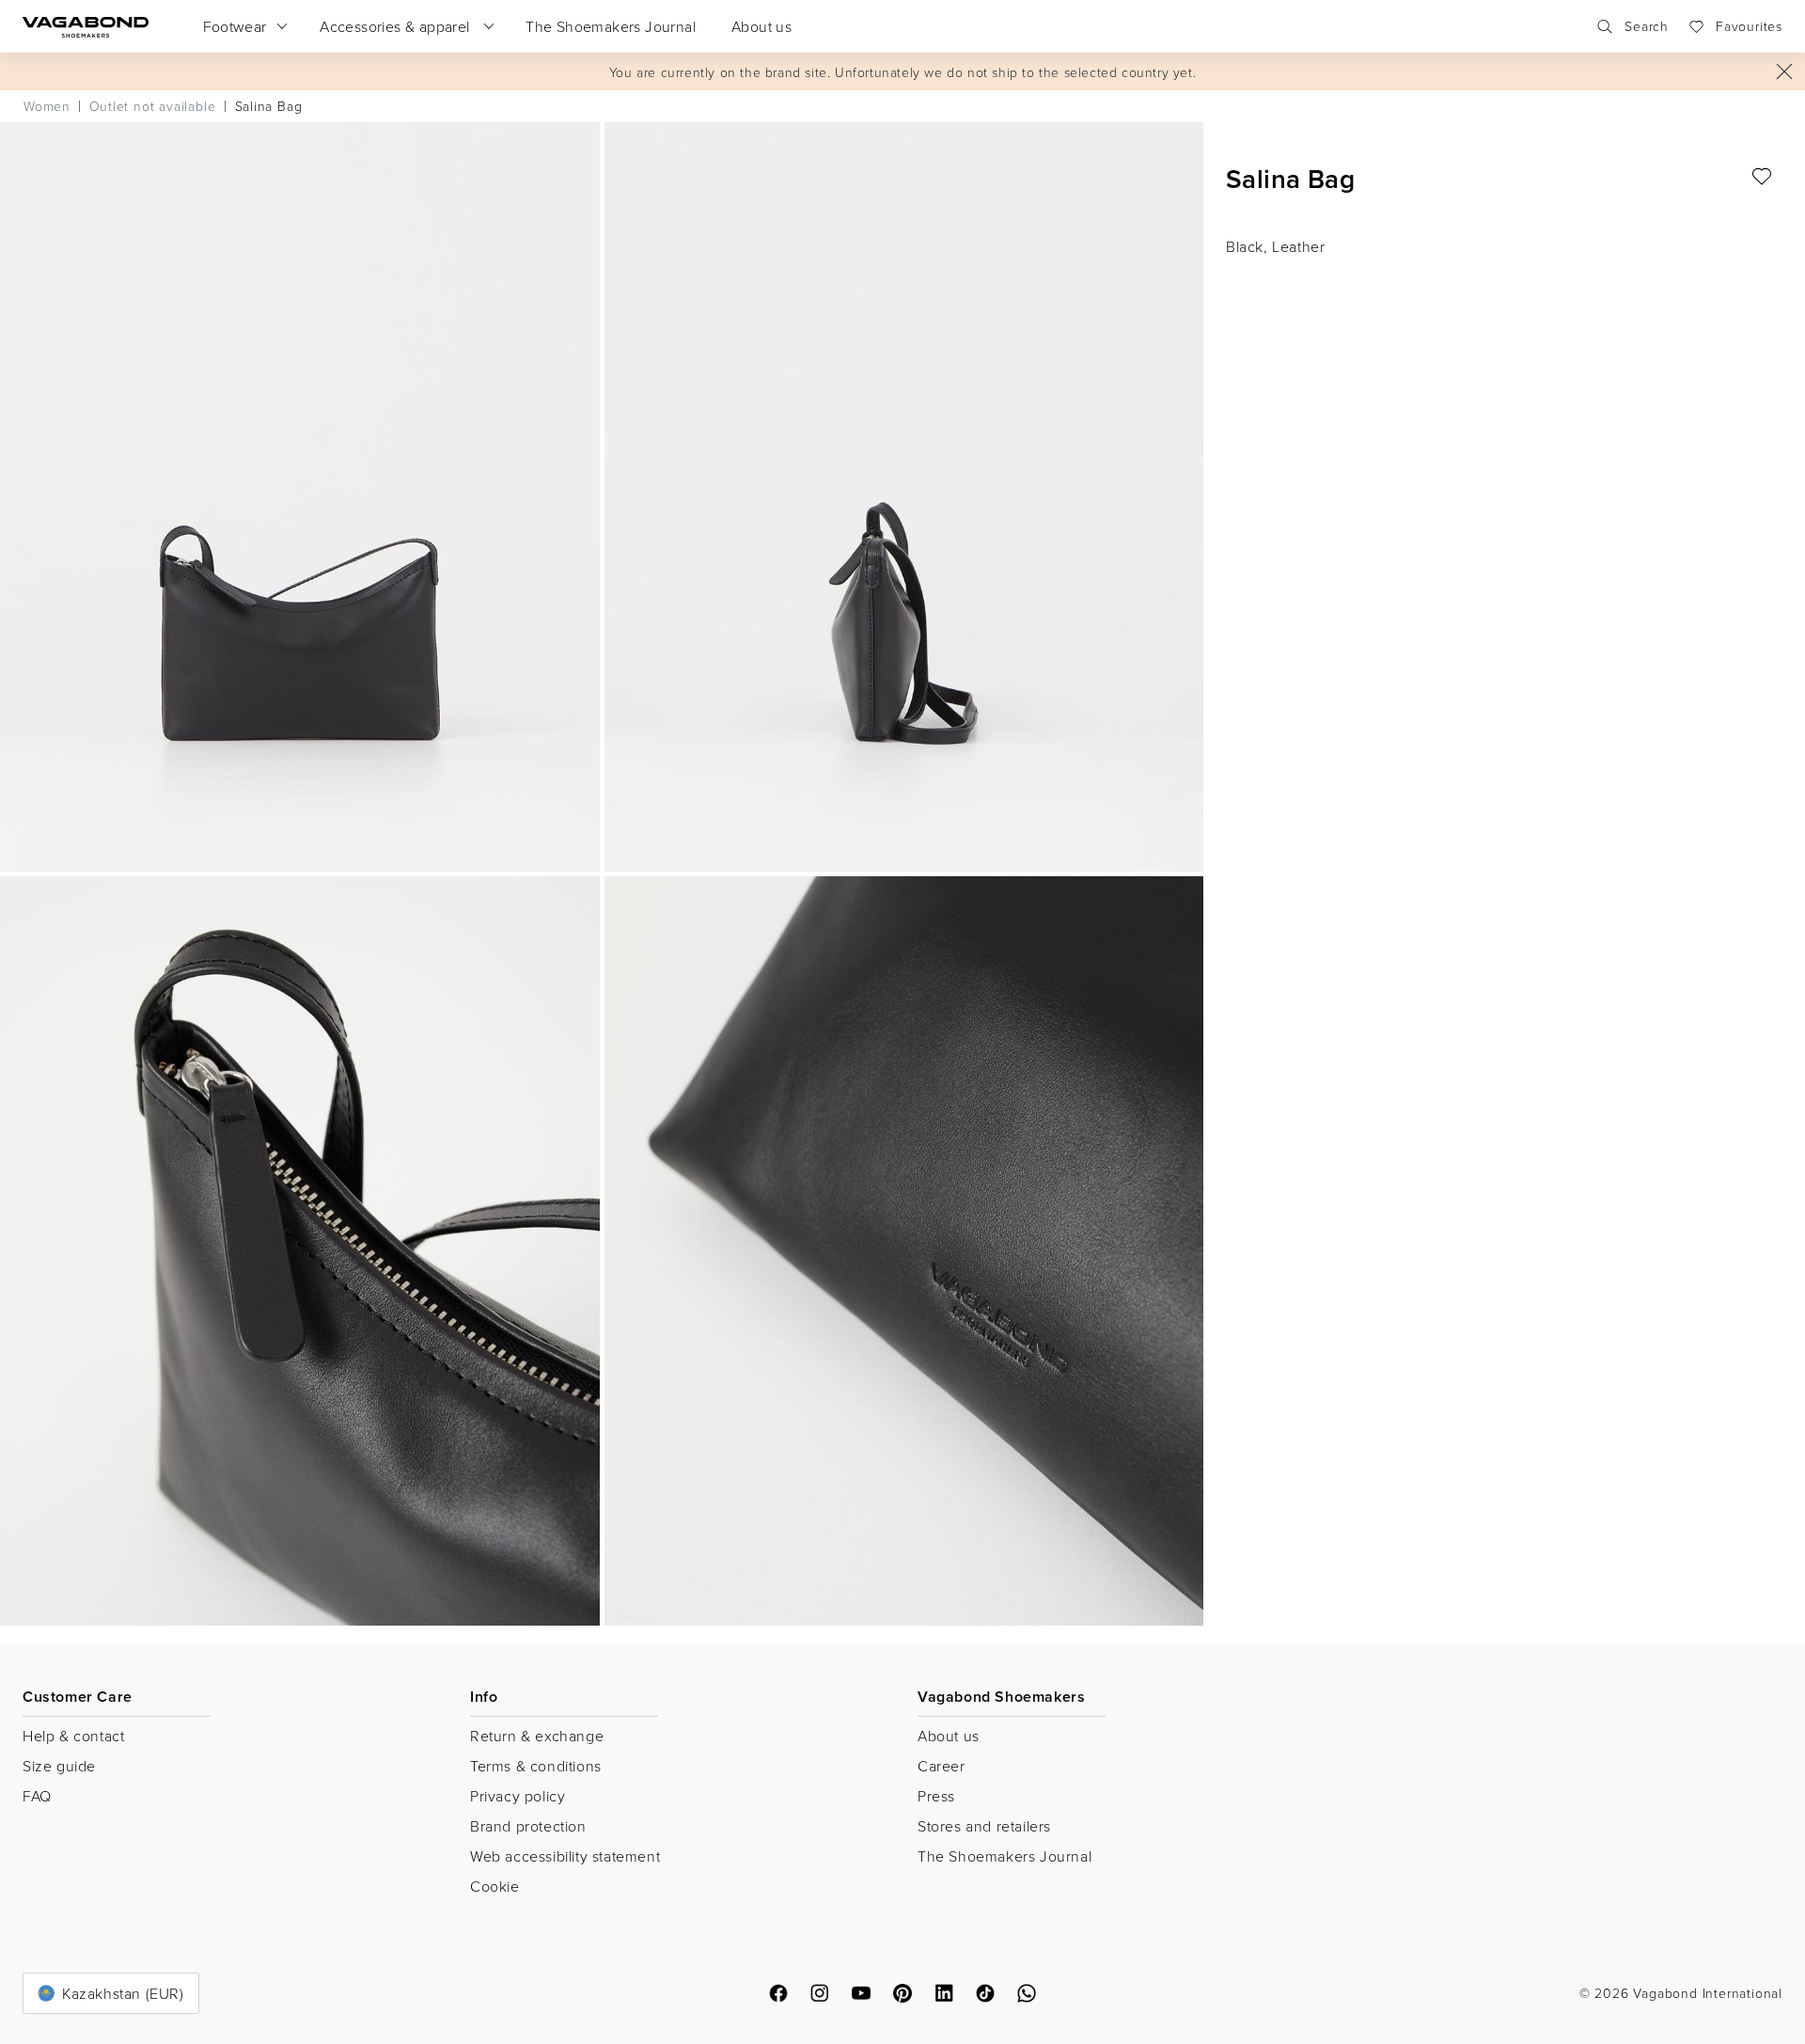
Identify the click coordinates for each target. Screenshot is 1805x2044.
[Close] (1784, 71)
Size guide (59, 1766)
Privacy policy (518, 1796)
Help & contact (73, 1736)
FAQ (37, 1796)
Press (936, 1796)
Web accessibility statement (565, 1856)
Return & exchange (537, 1736)
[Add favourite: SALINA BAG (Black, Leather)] (1762, 177)
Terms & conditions (536, 1766)
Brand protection (528, 1826)
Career (942, 1766)
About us (949, 1736)
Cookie (495, 1886)
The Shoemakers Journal (1005, 1856)
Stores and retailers (984, 1826)
